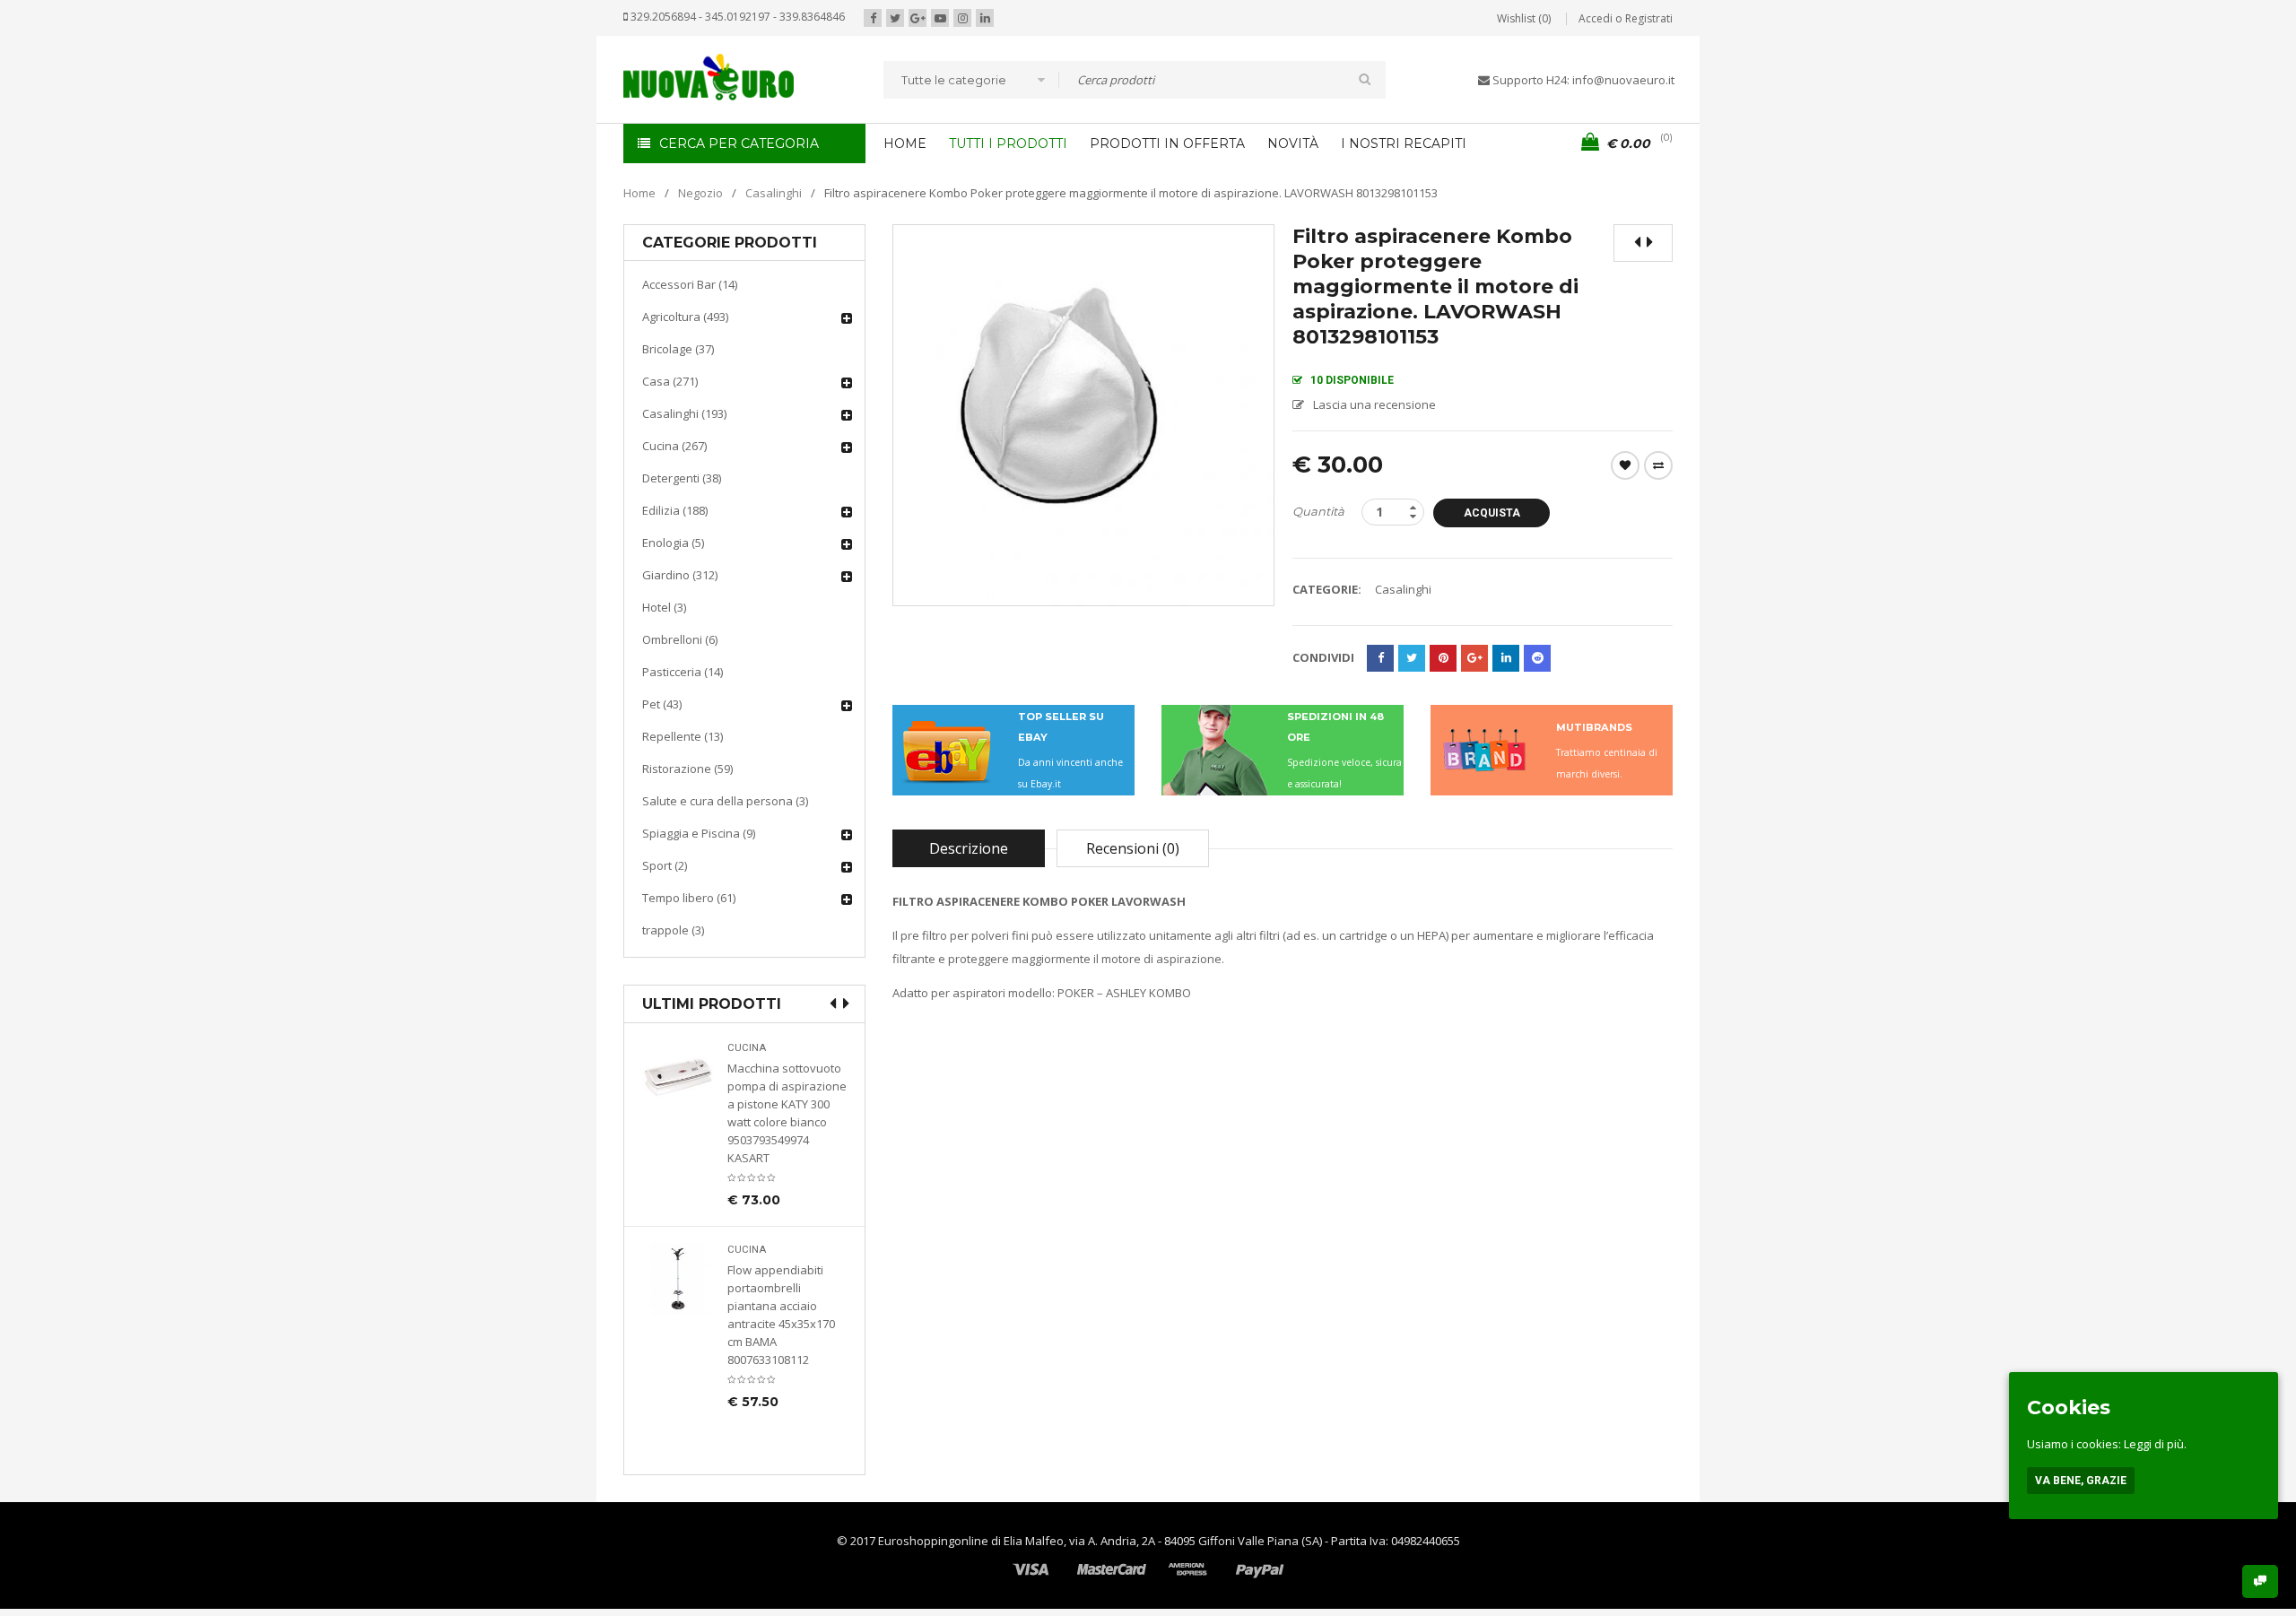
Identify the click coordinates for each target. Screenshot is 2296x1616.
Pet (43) (662, 704)
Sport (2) (665, 865)
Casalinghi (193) (684, 413)
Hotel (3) (664, 607)
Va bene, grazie (2081, 1481)
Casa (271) (670, 381)
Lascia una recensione (1374, 404)
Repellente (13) (683, 736)
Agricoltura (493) (685, 317)
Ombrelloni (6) (680, 639)
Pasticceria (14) (683, 672)
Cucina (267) (674, 446)
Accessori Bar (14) (690, 284)
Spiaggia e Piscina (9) (699, 833)
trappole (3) (673, 930)
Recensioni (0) (1133, 848)
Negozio (700, 193)
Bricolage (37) (678, 349)
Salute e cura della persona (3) (725, 801)
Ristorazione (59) (687, 769)
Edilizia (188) (675, 510)
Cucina (747, 1048)
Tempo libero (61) (689, 898)
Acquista (1492, 513)
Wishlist (1625, 465)
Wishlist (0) (1524, 18)
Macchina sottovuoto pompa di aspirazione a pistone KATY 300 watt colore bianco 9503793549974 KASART (787, 1113)
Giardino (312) (680, 575)
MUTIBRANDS (1594, 727)
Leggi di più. (2155, 1444)
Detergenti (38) (682, 478)
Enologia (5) (673, 543)
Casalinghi (774, 193)
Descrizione (969, 848)
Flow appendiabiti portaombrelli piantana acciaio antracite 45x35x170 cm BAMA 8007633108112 (781, 1315)
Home (639, 193)
